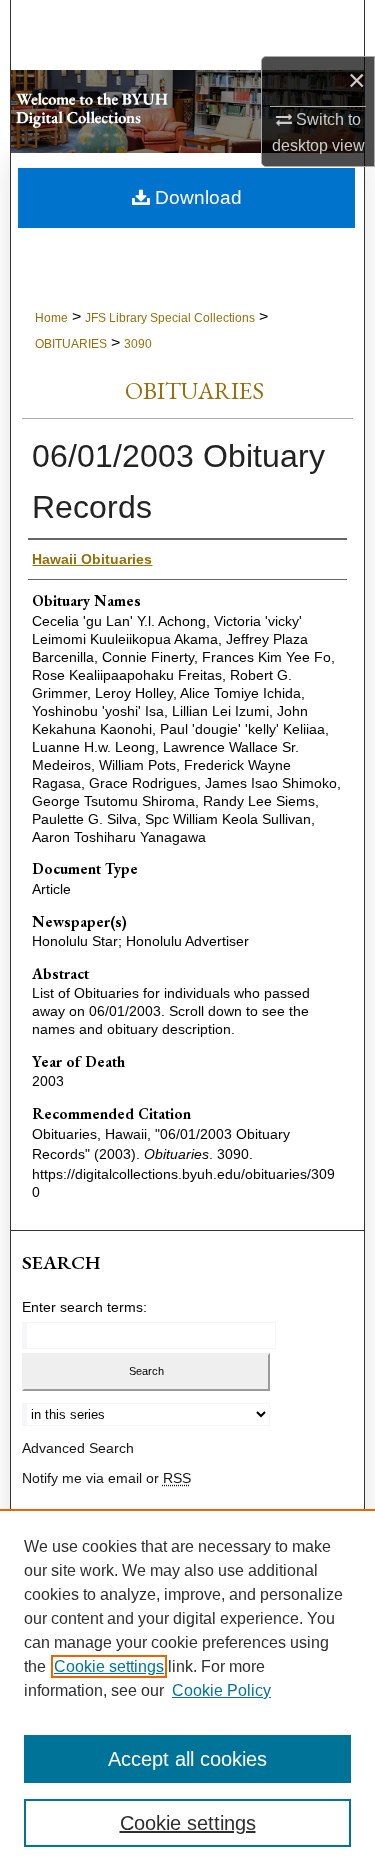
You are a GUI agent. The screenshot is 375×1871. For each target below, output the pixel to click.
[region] (187, 1690)
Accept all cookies (187, 1759)
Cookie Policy (221, 1690)
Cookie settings (109, 1666)
